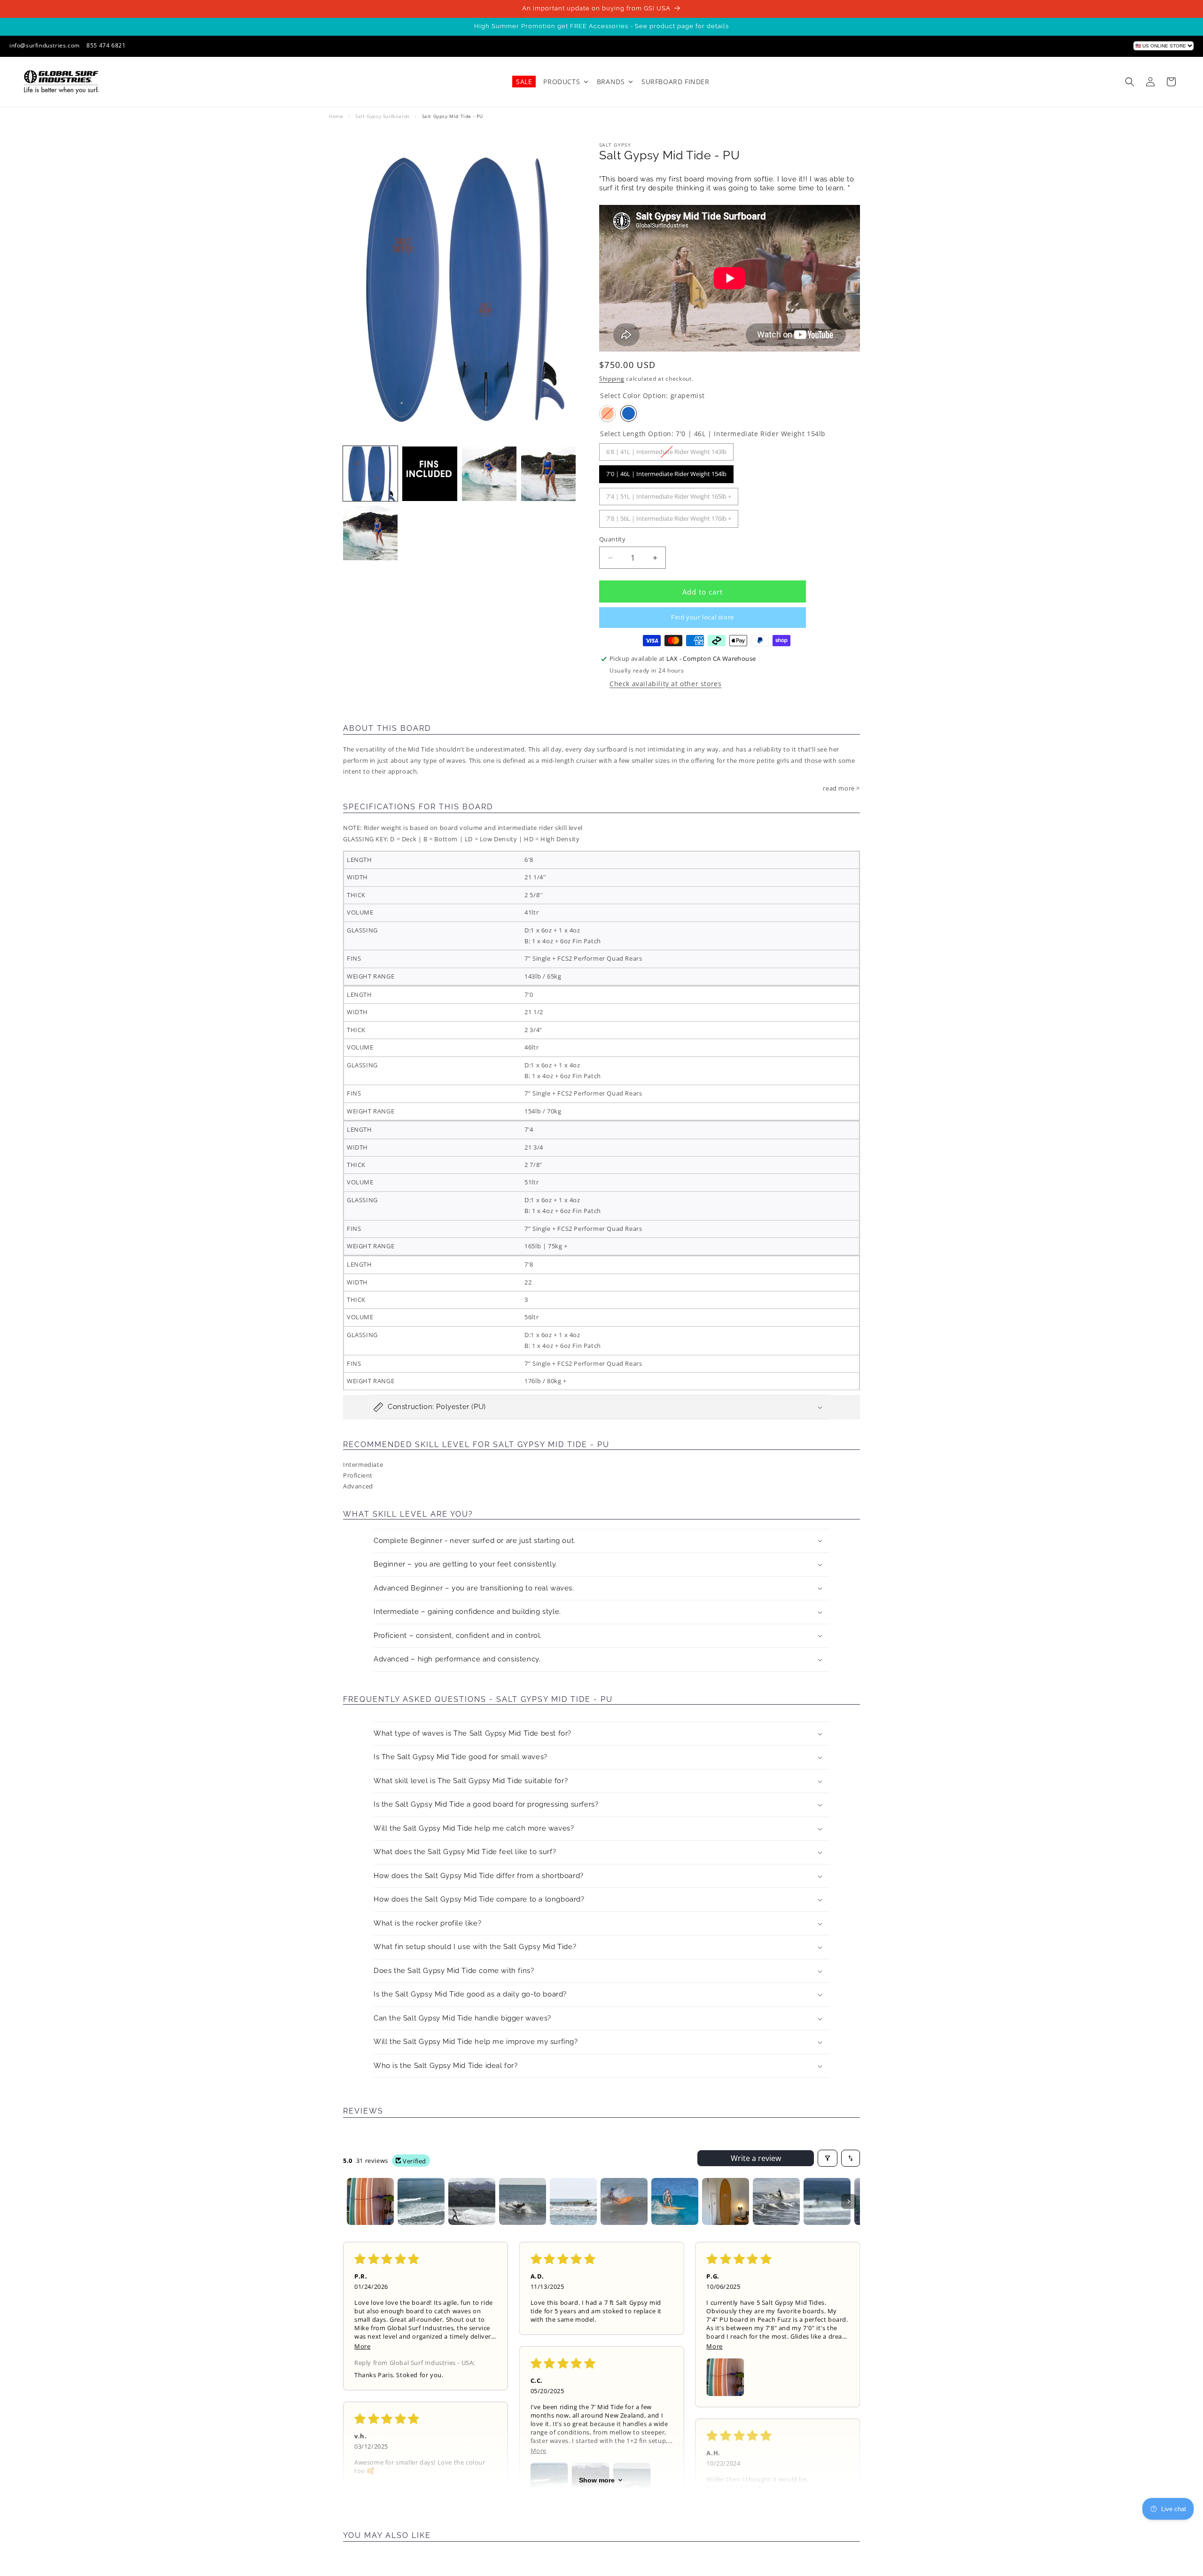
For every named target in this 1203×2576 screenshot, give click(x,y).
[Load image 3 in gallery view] (430, 474)
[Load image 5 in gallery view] (548, 474)
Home (336, 116)
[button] (1130, 82)
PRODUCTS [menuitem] (562, 82)
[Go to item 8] (726, 2201)
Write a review (756, 2158)
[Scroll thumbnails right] (849, 2201)
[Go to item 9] (776, 2201)
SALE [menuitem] (524, 82)
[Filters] (828, 2158)
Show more (597, 2480)
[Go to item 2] (421, 2201)
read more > (841, 788)
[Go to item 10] (827, 2201)
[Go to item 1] (370, 2201)
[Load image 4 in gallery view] (489, 474)
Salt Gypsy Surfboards (383, 116)
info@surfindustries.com (45, 45)
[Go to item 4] (523, 2201)
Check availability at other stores (665, 684)
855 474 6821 (106, 45)
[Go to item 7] (675, 2201)
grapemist (629, 413)
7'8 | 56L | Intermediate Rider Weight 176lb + (669, 516)
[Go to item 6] (624, 2201)
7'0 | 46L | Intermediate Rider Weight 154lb (666, 472)
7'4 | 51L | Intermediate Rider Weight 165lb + (669, 494)
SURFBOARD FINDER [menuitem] (676, 82)
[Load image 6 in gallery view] (370, 533)
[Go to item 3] (472, 2201)
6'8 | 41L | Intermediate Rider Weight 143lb (666, 450)
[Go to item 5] (573, 2201)
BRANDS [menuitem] (611, 82)
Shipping (612, 379)
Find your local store (703, 617)
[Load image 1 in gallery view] (370, 474)
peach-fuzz (607, 413)
